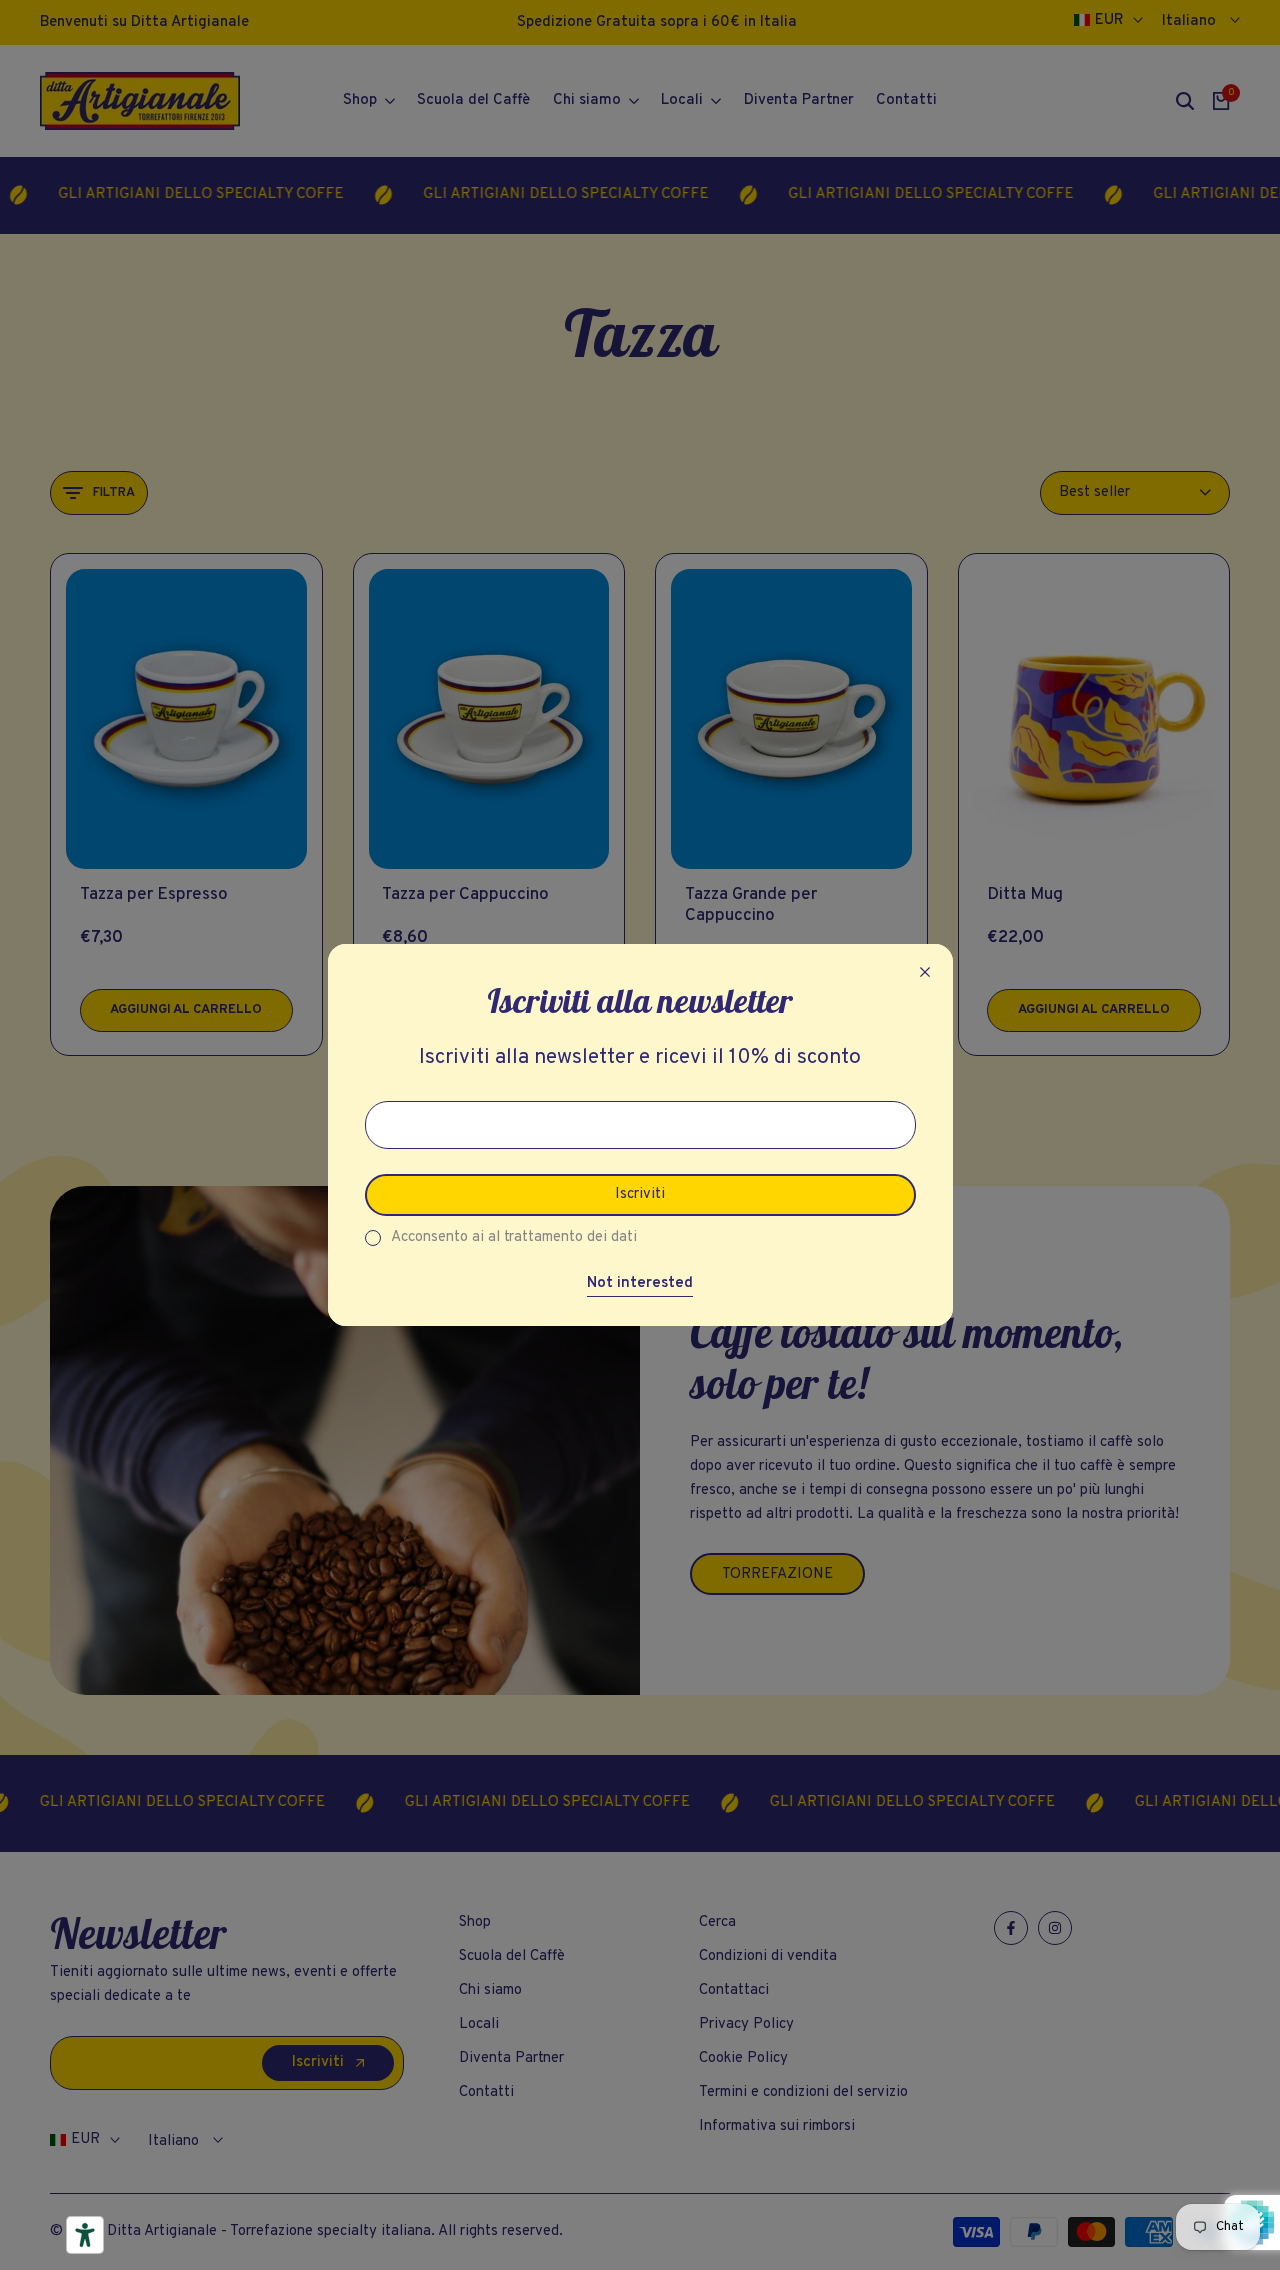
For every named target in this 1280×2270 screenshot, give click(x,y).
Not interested (640, 1284)
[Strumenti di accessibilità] (85, 2235)
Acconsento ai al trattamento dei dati (514, 1237)
